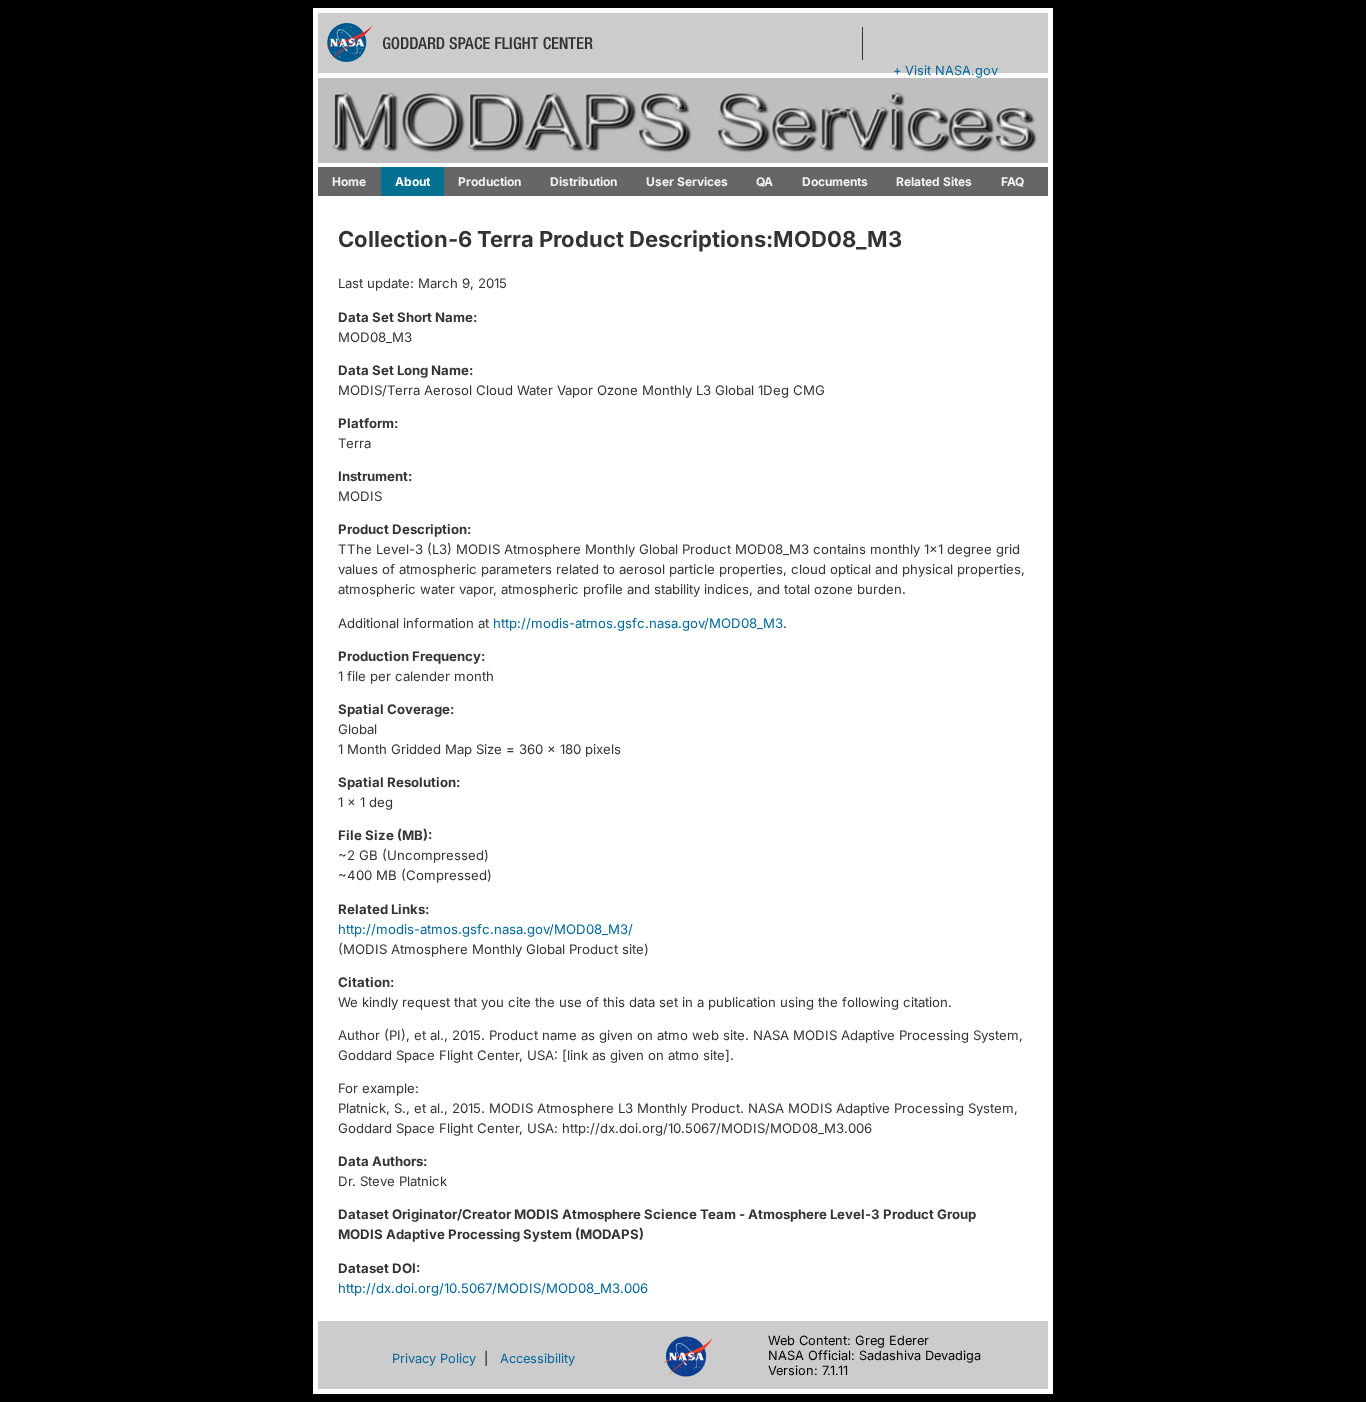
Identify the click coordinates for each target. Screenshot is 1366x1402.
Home (349, 181)
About (412, 181)
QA (764, 181)
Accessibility (537, 1358)
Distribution (583, 181)
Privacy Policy (434, 1358)
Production (489, 181)
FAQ (1012, 181)
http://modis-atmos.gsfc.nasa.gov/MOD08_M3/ (485, 929)
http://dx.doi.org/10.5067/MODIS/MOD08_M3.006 (493, 1288)
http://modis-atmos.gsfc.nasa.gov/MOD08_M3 (638, 623)
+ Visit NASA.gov (945, 70)
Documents (835, 181)
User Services (687, 181)
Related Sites (934, 181)
